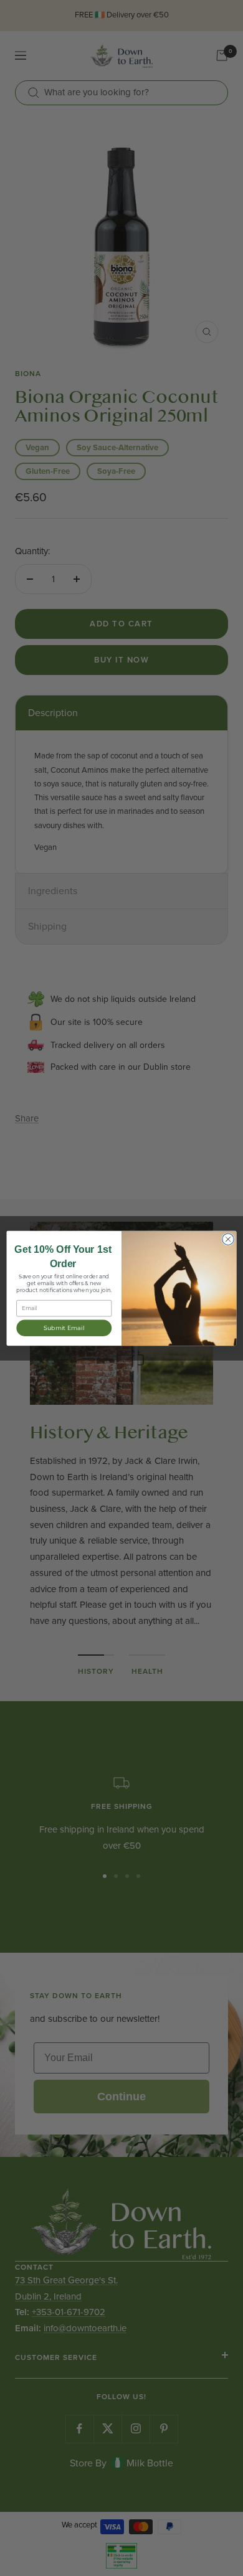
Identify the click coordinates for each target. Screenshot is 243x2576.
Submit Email (64, 1328)
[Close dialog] (228, 1238)
